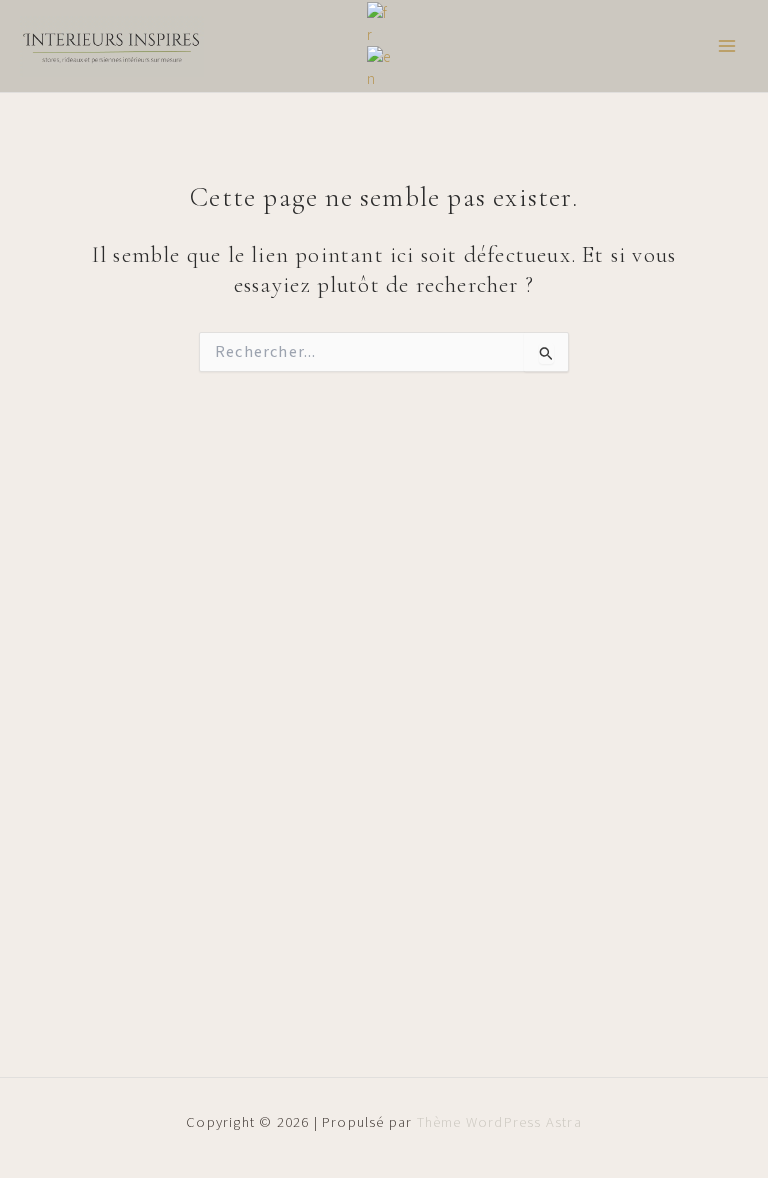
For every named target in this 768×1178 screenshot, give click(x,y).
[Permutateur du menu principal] (727, 46)
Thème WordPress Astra (499, 1122)
